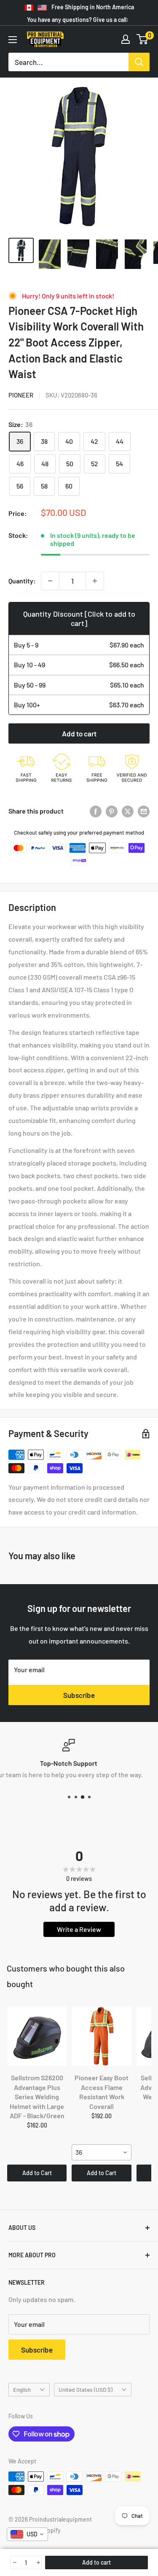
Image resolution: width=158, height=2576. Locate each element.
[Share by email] (144, 811)
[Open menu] (13, 40)
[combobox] (101, 2152)
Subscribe (79, 1695)
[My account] (126, 39)
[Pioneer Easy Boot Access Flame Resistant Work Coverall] (101, 2036)
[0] (143, 39)
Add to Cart (37, 2173)
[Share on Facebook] (96, 811)
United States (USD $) (86, 2389)
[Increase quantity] (95, 581)
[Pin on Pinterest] (112, 811)
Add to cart (79, 733)
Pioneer (21, 395)
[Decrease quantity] (50, 581)
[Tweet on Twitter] (128, 811)
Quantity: (22, 581)
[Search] (139, 62)
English (22, 2389)
